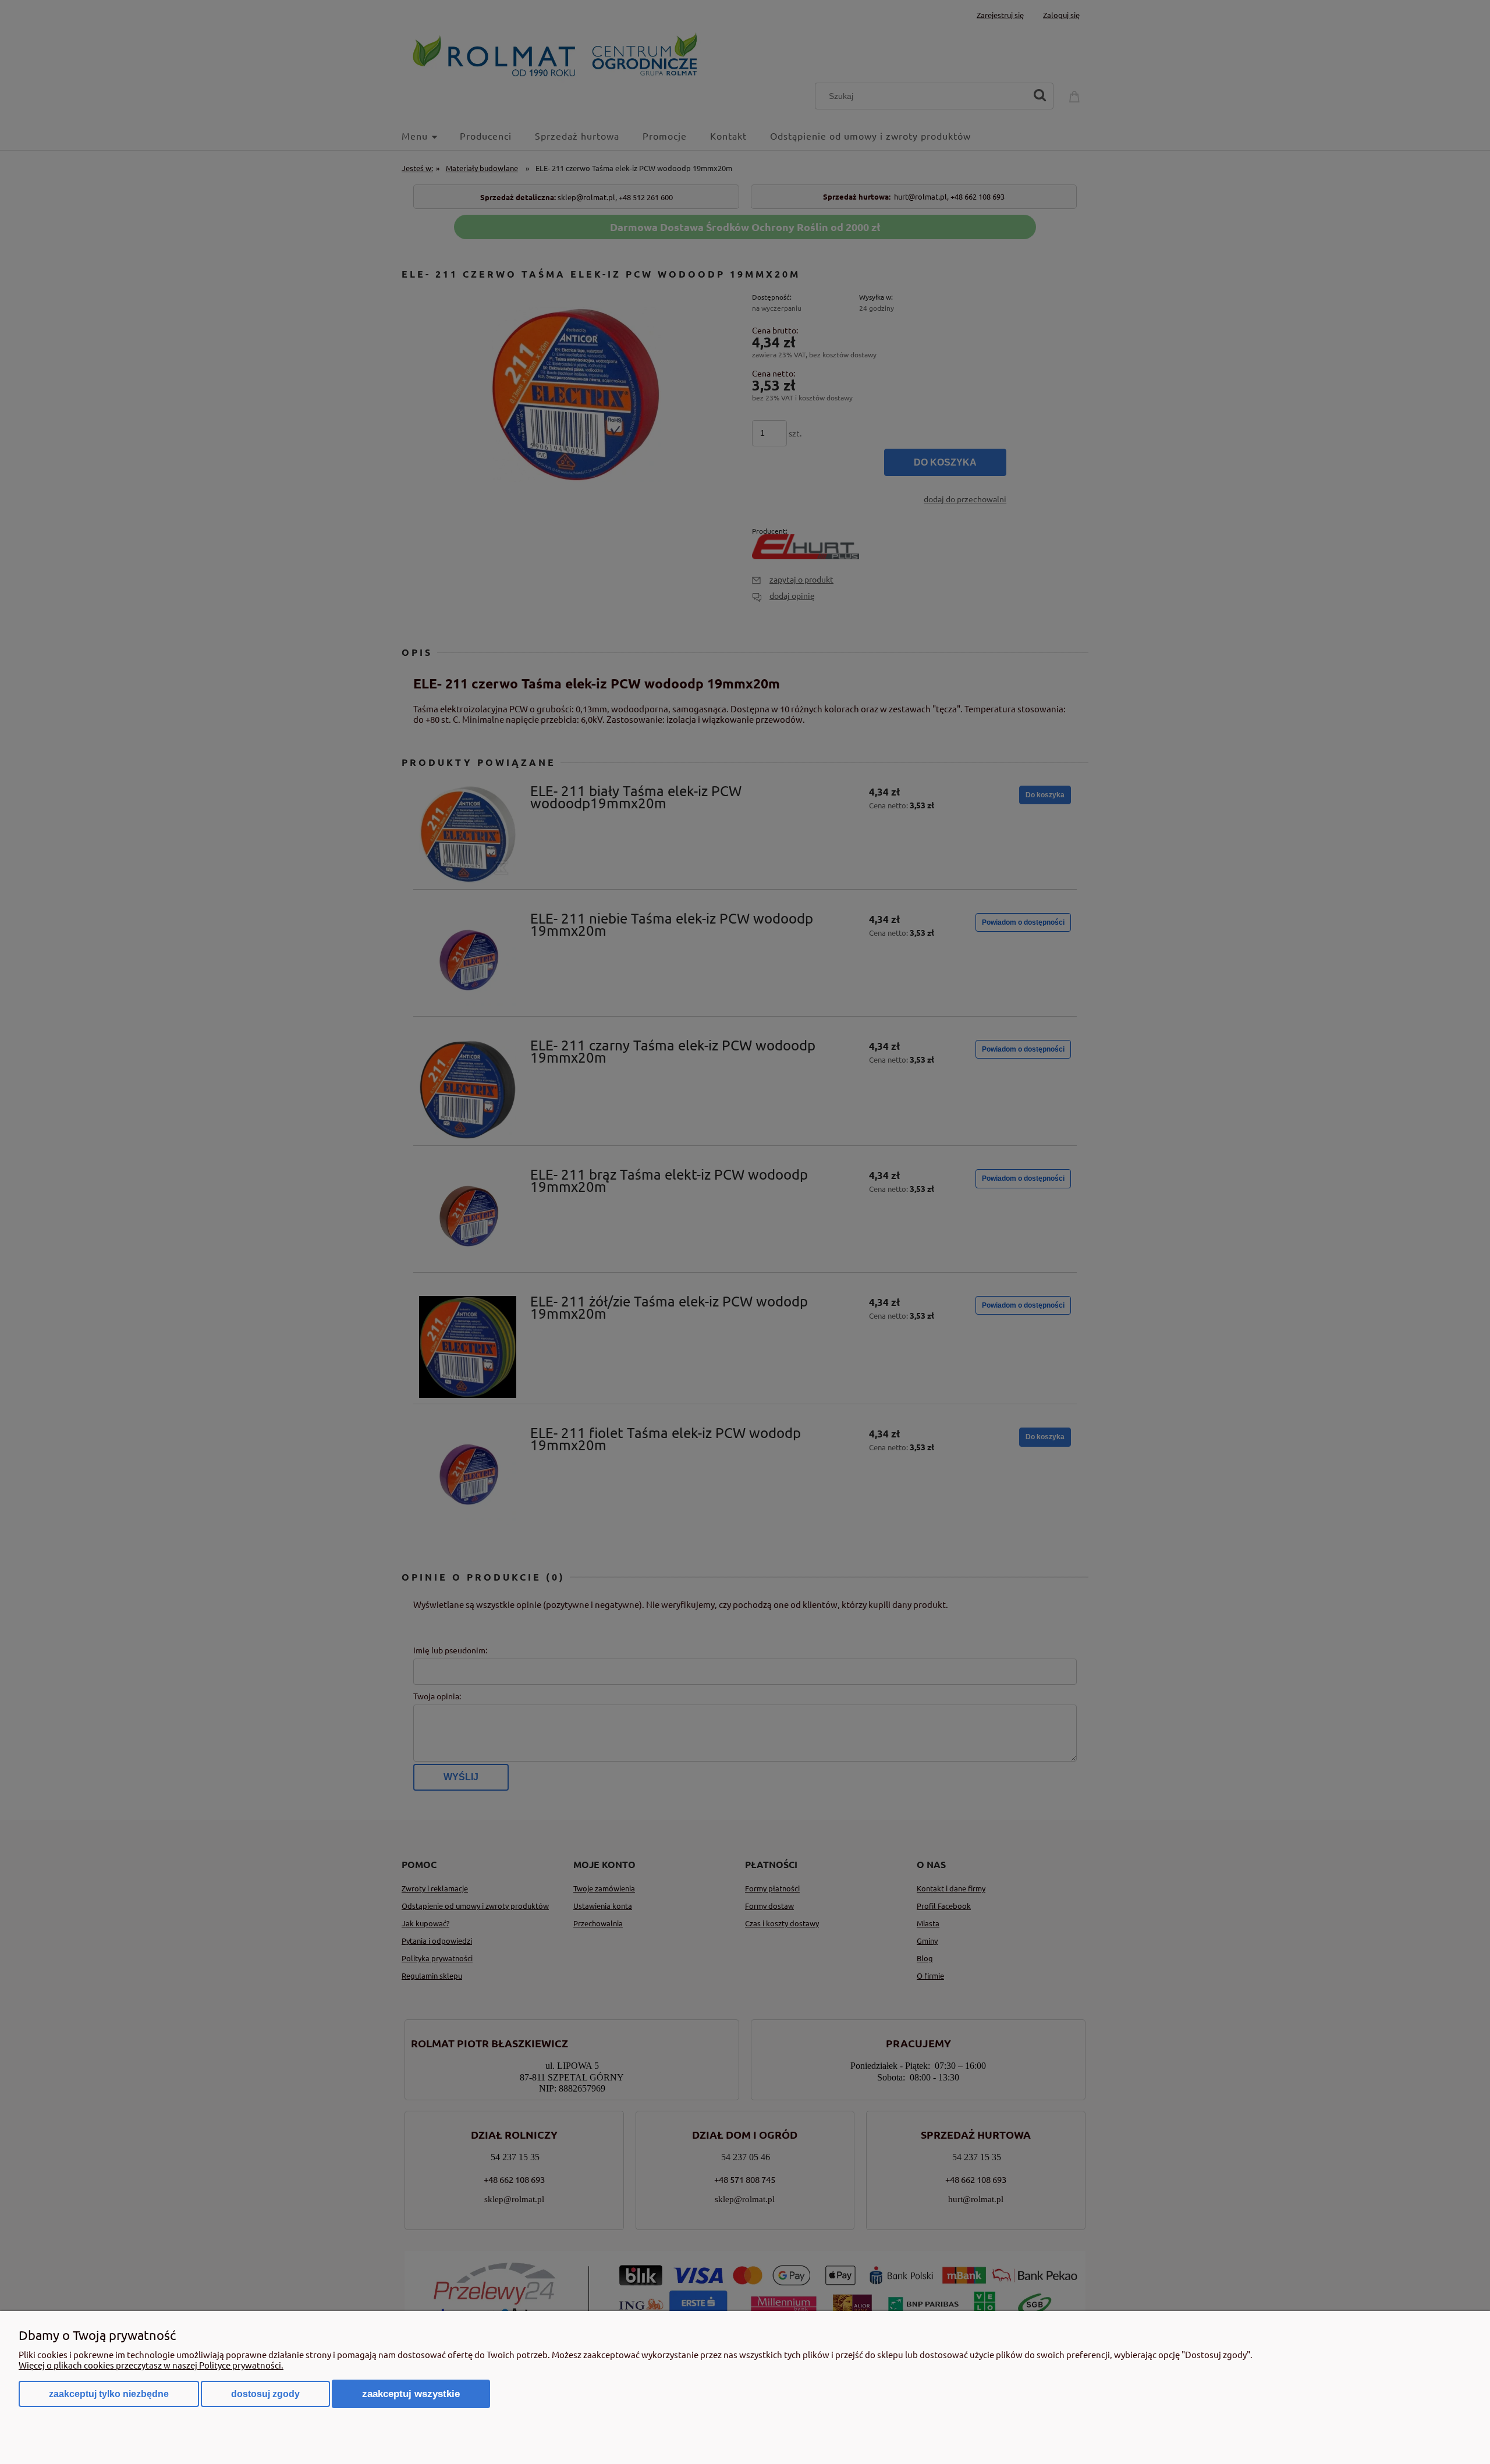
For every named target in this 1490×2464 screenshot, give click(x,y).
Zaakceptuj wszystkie (411, 2394)
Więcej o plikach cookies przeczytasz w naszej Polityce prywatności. (151, 2365)
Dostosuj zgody (265, 2394)
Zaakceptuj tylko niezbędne (109, 2394)
